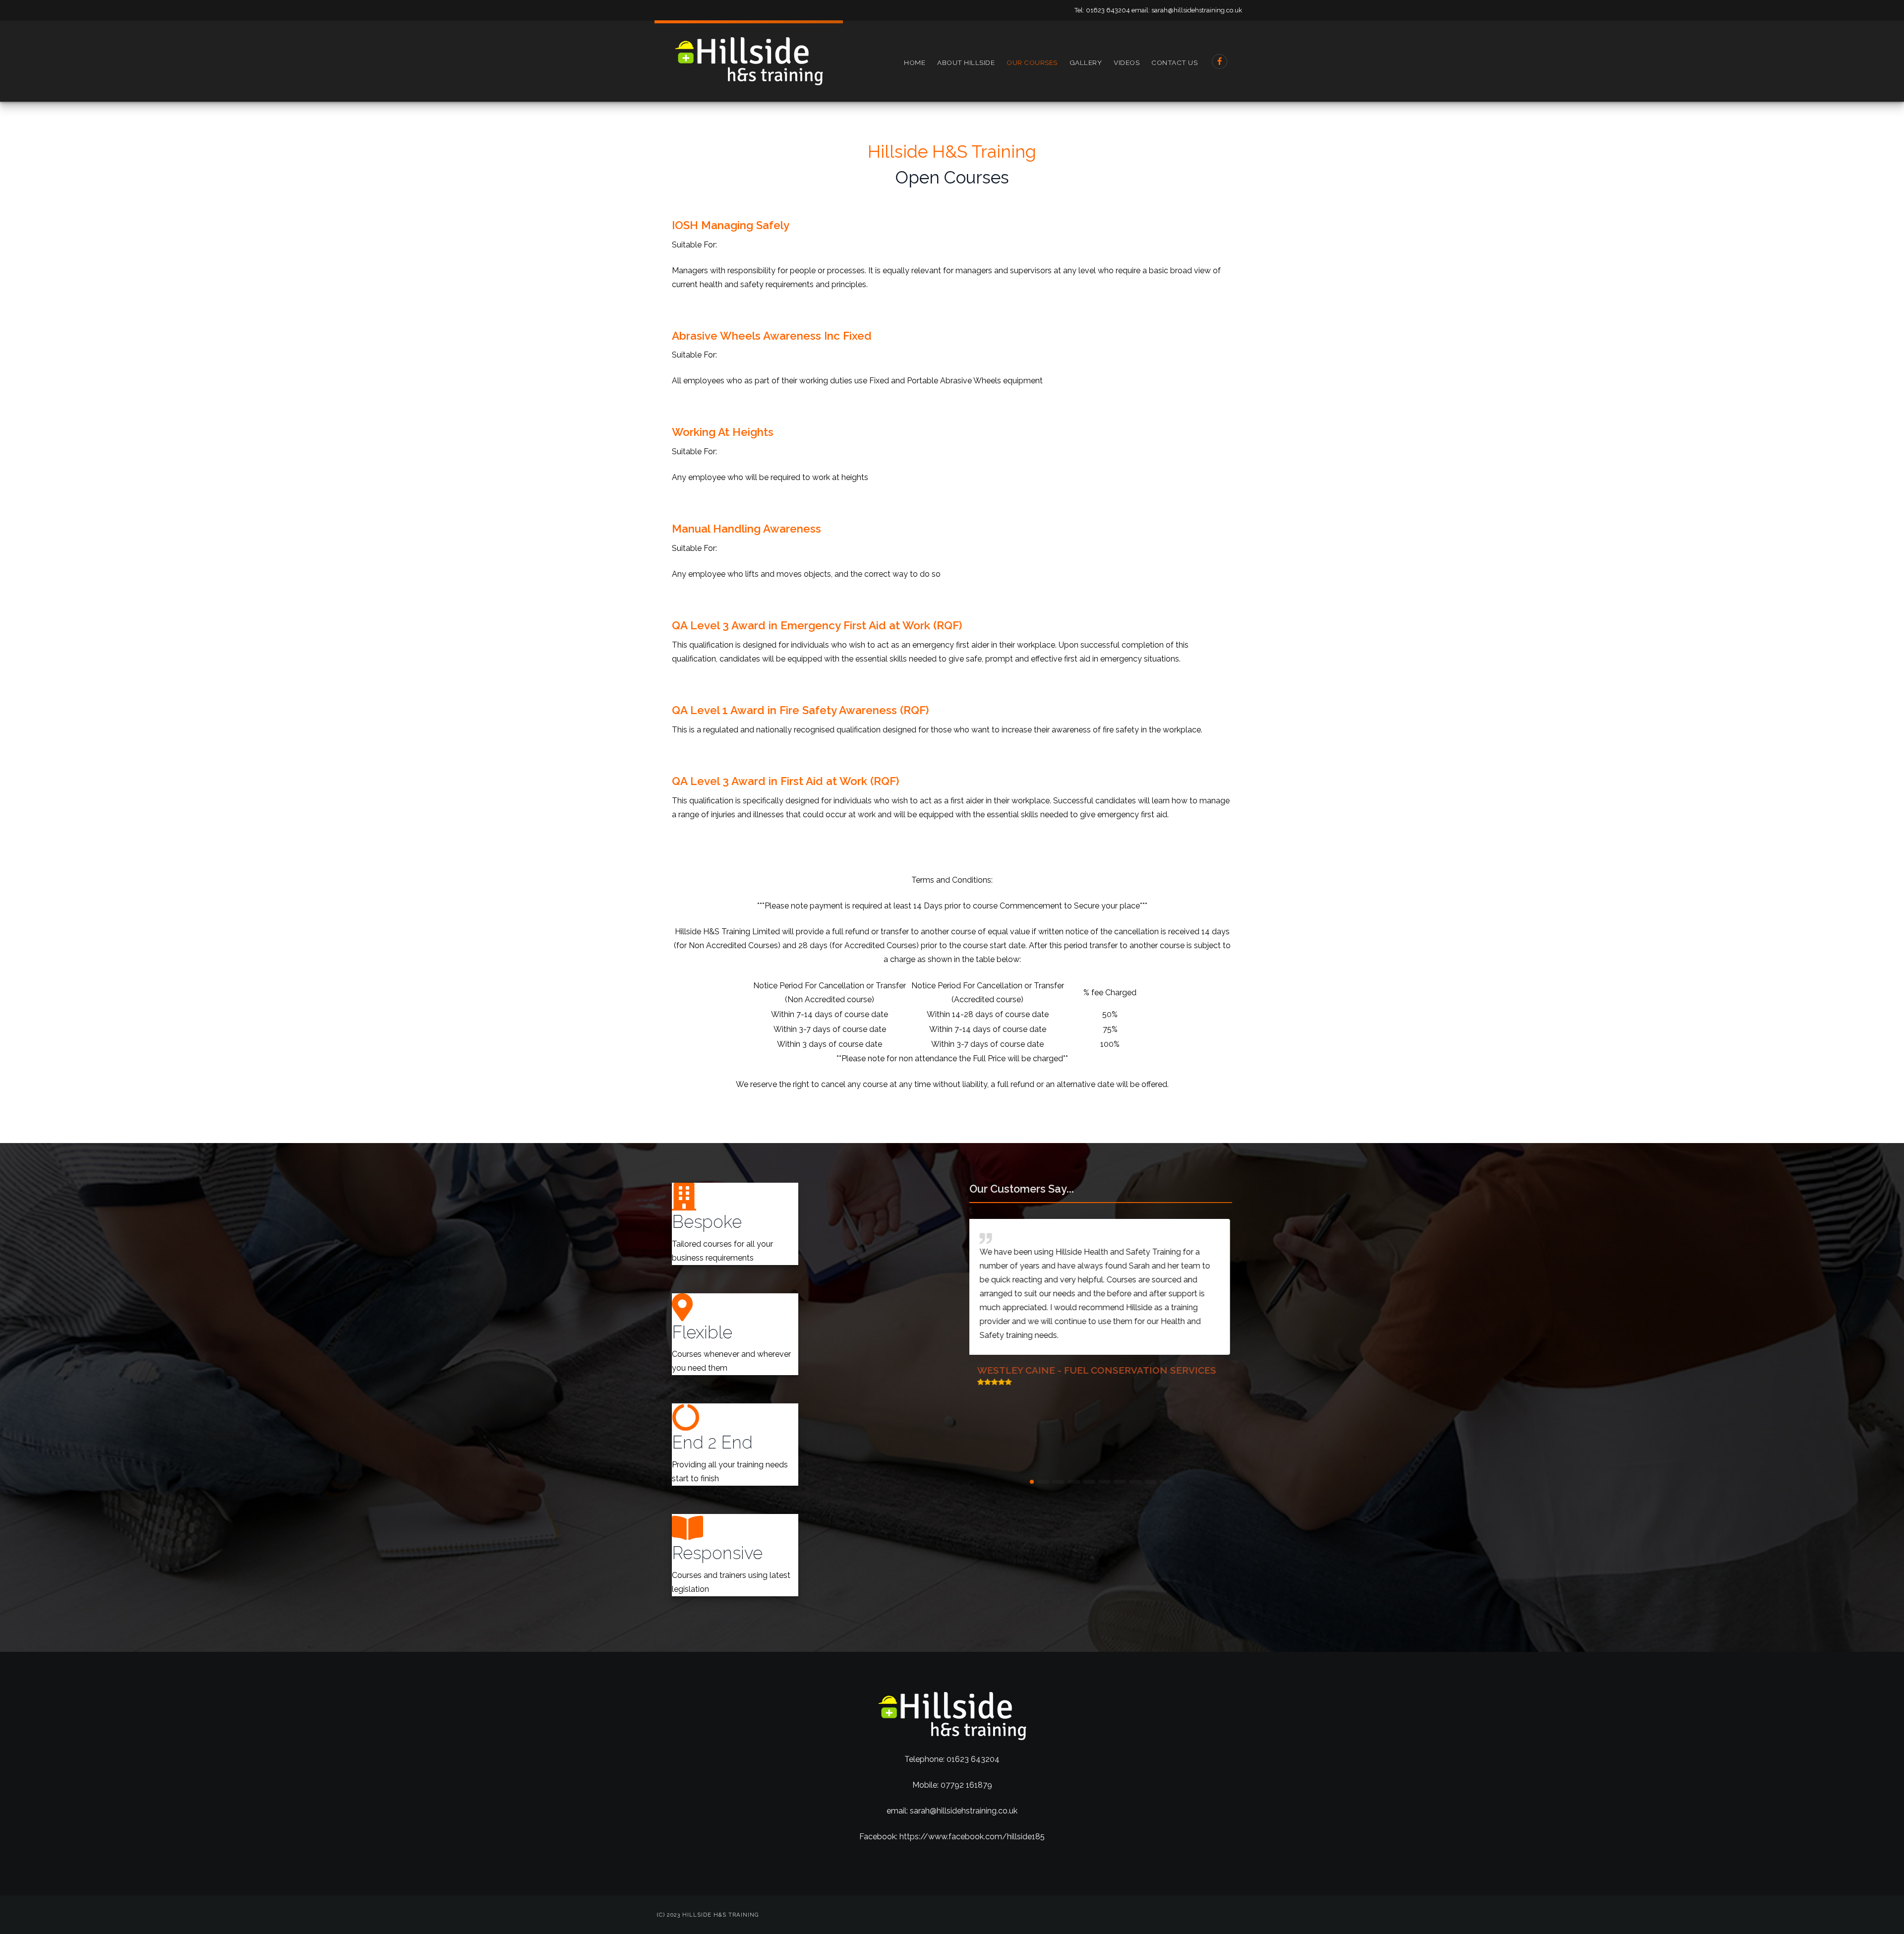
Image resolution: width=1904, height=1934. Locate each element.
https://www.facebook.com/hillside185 (972, 1837)
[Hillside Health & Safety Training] (749, 61)
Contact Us (1174, 62)
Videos (1127, 62)
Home (915, 62)
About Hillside (966, 62)
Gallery (1086, 62)
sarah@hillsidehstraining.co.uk (1197, 10)
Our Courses (1032, 62)
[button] (1036, 1482)
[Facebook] (1220, 61)
